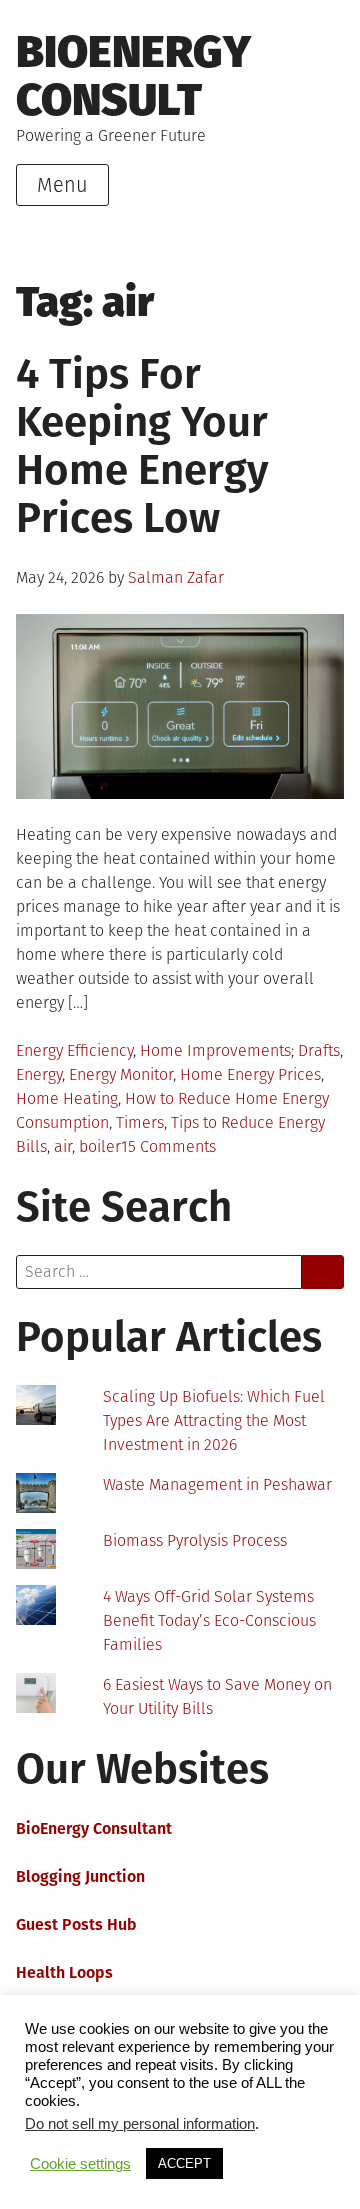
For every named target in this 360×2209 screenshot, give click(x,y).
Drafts (319, 1050)
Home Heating (67, 1098)
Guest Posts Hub (76, 1924)
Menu (62, 185)
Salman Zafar (176, 577)
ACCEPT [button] (184, 2163)
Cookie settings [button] (80, 2164)
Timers (140, 1122)
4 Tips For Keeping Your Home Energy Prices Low (142, 446)
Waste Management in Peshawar (217, 1484)
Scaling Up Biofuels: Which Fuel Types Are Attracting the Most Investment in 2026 (214, 1420)
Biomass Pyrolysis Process (195, 1540)
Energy (39, 1074)
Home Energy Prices (250, 1074)
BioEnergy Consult (133, 76)
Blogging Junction (80, 1876)
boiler (100, 1146)
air (63, 1146)
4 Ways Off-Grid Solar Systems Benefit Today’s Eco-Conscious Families (209, 1620)
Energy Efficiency (74, 1050)
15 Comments (168, 1146)
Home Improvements (215, 1050)
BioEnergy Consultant (94, 1828)
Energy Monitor (121, 1074)
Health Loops (64, 1972)
